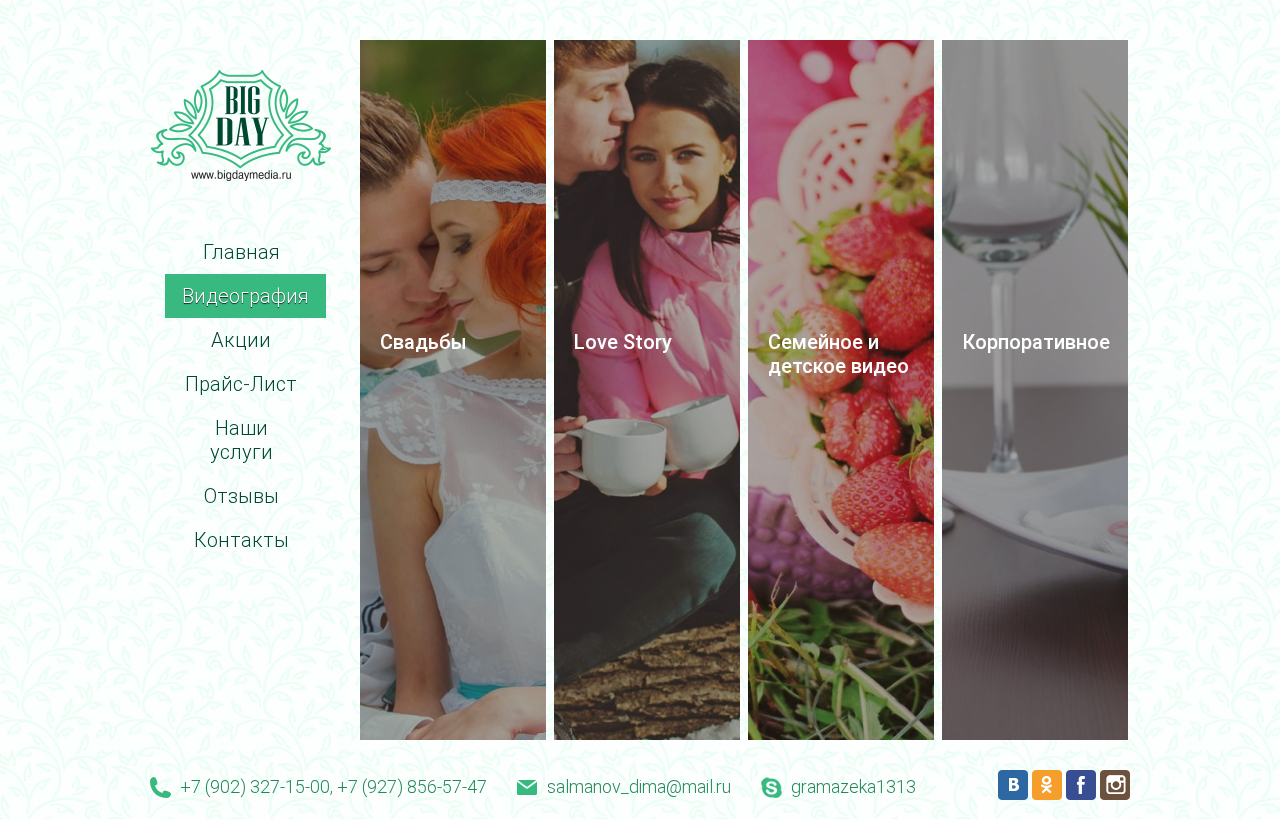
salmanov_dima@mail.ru (639, 786)
